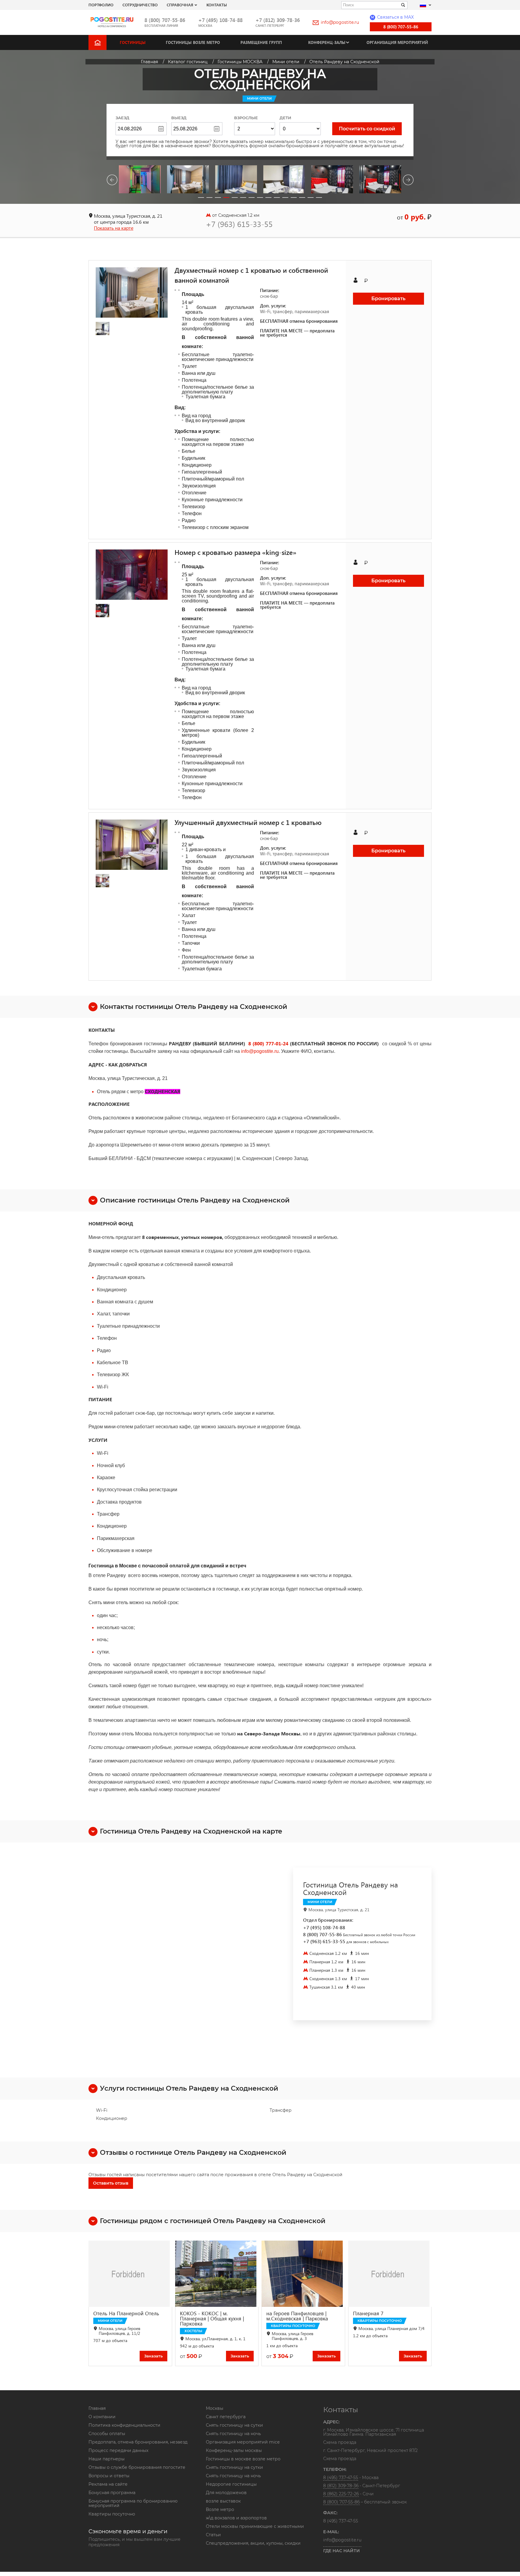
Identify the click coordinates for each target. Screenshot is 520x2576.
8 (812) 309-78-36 (341, 2486)
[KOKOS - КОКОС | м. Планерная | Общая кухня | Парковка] (217, 2274)
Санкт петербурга (226, 2417)
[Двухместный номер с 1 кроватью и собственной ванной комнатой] (132, 292)
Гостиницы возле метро (193, 42)
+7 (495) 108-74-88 (220, 20)
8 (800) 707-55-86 (165, 20)
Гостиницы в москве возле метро (243, 2459)
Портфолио (101, 5)
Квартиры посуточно (112, 2514)
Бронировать (388, 299)
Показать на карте (114, 228)
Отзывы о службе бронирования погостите (137, 2467)
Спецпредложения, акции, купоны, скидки (253, 2543)
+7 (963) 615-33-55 (239, 224)
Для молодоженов (226, 2493)
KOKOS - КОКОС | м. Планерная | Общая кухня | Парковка (212, 2318)
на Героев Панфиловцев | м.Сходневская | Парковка (297, 2316)
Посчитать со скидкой (367, 129)
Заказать (153, 2356)
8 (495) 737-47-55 (341, 2478)
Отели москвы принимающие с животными (255, 2526)
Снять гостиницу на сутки (234, 2425)
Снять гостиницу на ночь (233, 2434)
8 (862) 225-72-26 (341, 2494)
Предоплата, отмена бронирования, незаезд (138, 2442)
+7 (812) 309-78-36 (278, 20)
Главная (97, 2408)
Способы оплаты (107, 2434)
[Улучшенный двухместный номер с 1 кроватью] (132, 845)
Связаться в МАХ (392, 17)
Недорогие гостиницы (231, 2484)
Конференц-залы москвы (234, 2450)
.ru (276, 1051)
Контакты (217, 5)
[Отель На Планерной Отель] (130, 2274)
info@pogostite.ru (340, 22)
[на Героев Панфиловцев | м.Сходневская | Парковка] (303, 2274)
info (245, 1051)
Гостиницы (133, 42)
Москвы (215, 2408)
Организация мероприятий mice (243, 2442)
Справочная (180, 5)
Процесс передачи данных (118, 2450)
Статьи (213, 2535)
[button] (201, 198)
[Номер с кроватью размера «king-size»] (132, 575)
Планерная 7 (368, 2313)
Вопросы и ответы (109, 2476)
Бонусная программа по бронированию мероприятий (133, 2503)
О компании (102, 2417)
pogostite (263, 1051)
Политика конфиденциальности (124, 2425)
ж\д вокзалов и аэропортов (236, 2518)
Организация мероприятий (397, 42)
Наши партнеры (107, 2459)
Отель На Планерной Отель (126, 2313)
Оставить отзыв (111, 2183)
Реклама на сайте (108, 2484)
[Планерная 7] (390, 2274)
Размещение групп (261, 42)
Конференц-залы (327, 42)
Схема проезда (340, 2443)
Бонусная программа (112, 2493)
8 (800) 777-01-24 (268, 1043)
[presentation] (112, 181)
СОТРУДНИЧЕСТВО (140, 5)
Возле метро (220, 2509)
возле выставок (223, 2501)
